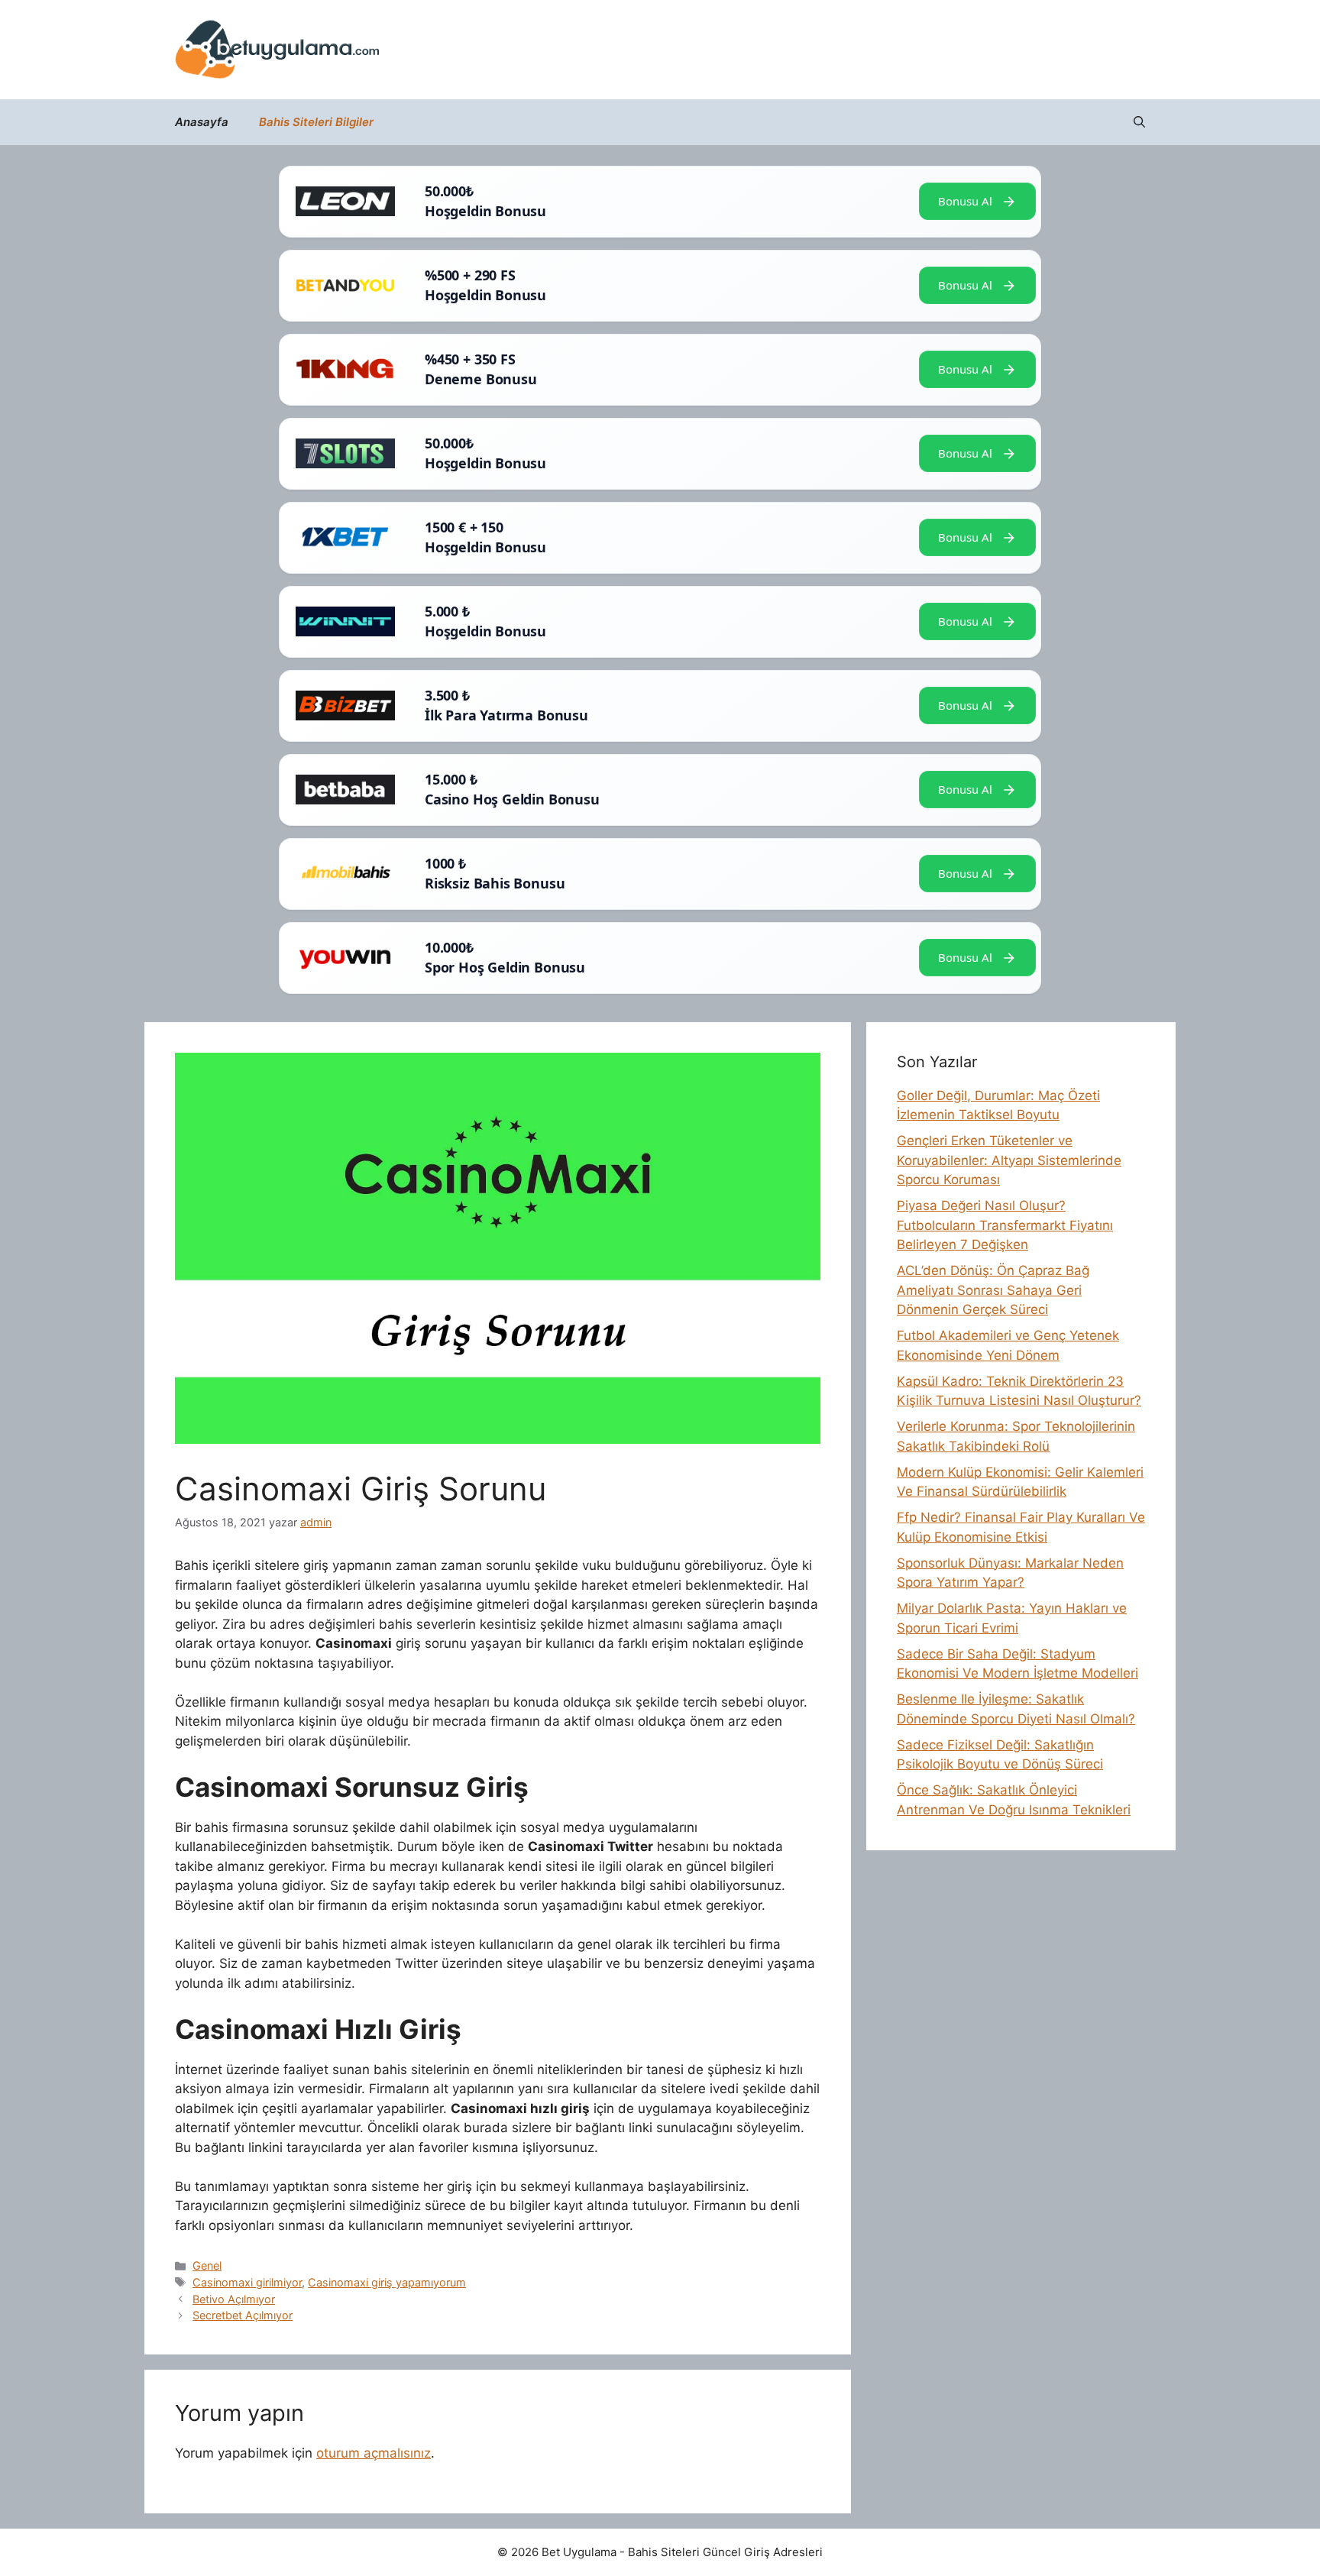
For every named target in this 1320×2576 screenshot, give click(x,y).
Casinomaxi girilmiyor (247, 2282)
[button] (1139, 122)
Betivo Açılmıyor (234, 2299)
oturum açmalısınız (374, 2453)
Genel (207, 2265)
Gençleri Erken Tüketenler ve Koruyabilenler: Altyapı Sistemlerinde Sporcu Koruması (1009, 1160)
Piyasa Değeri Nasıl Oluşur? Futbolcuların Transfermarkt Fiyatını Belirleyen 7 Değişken (1005, 1225)
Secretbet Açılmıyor (243, 2315)
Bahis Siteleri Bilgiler (316, 122)
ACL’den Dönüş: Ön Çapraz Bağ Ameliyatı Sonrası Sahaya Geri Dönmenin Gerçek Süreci (993, 1290)
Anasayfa (202, 122)
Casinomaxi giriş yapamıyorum (387, 2282)
